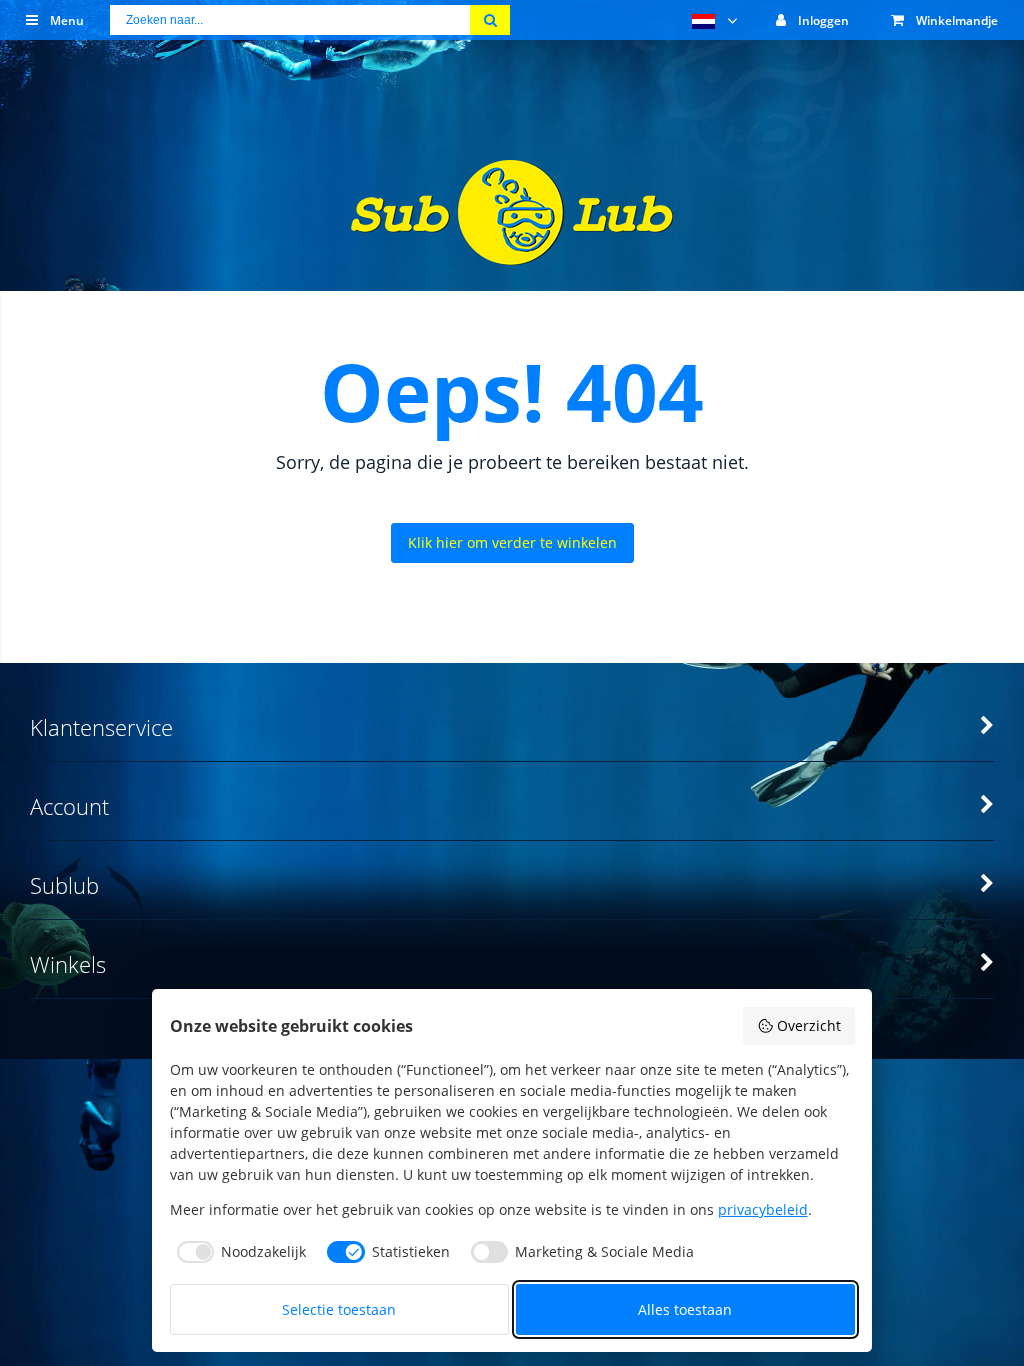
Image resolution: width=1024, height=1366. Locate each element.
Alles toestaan (685, 1309)
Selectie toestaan (339, 1309)
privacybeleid (763, 1209)
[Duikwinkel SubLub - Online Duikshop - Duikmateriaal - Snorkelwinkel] (512, 252)
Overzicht (809, 1025)
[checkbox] (238, 1252)
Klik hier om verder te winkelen (512, 542)
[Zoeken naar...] (490, 20)
